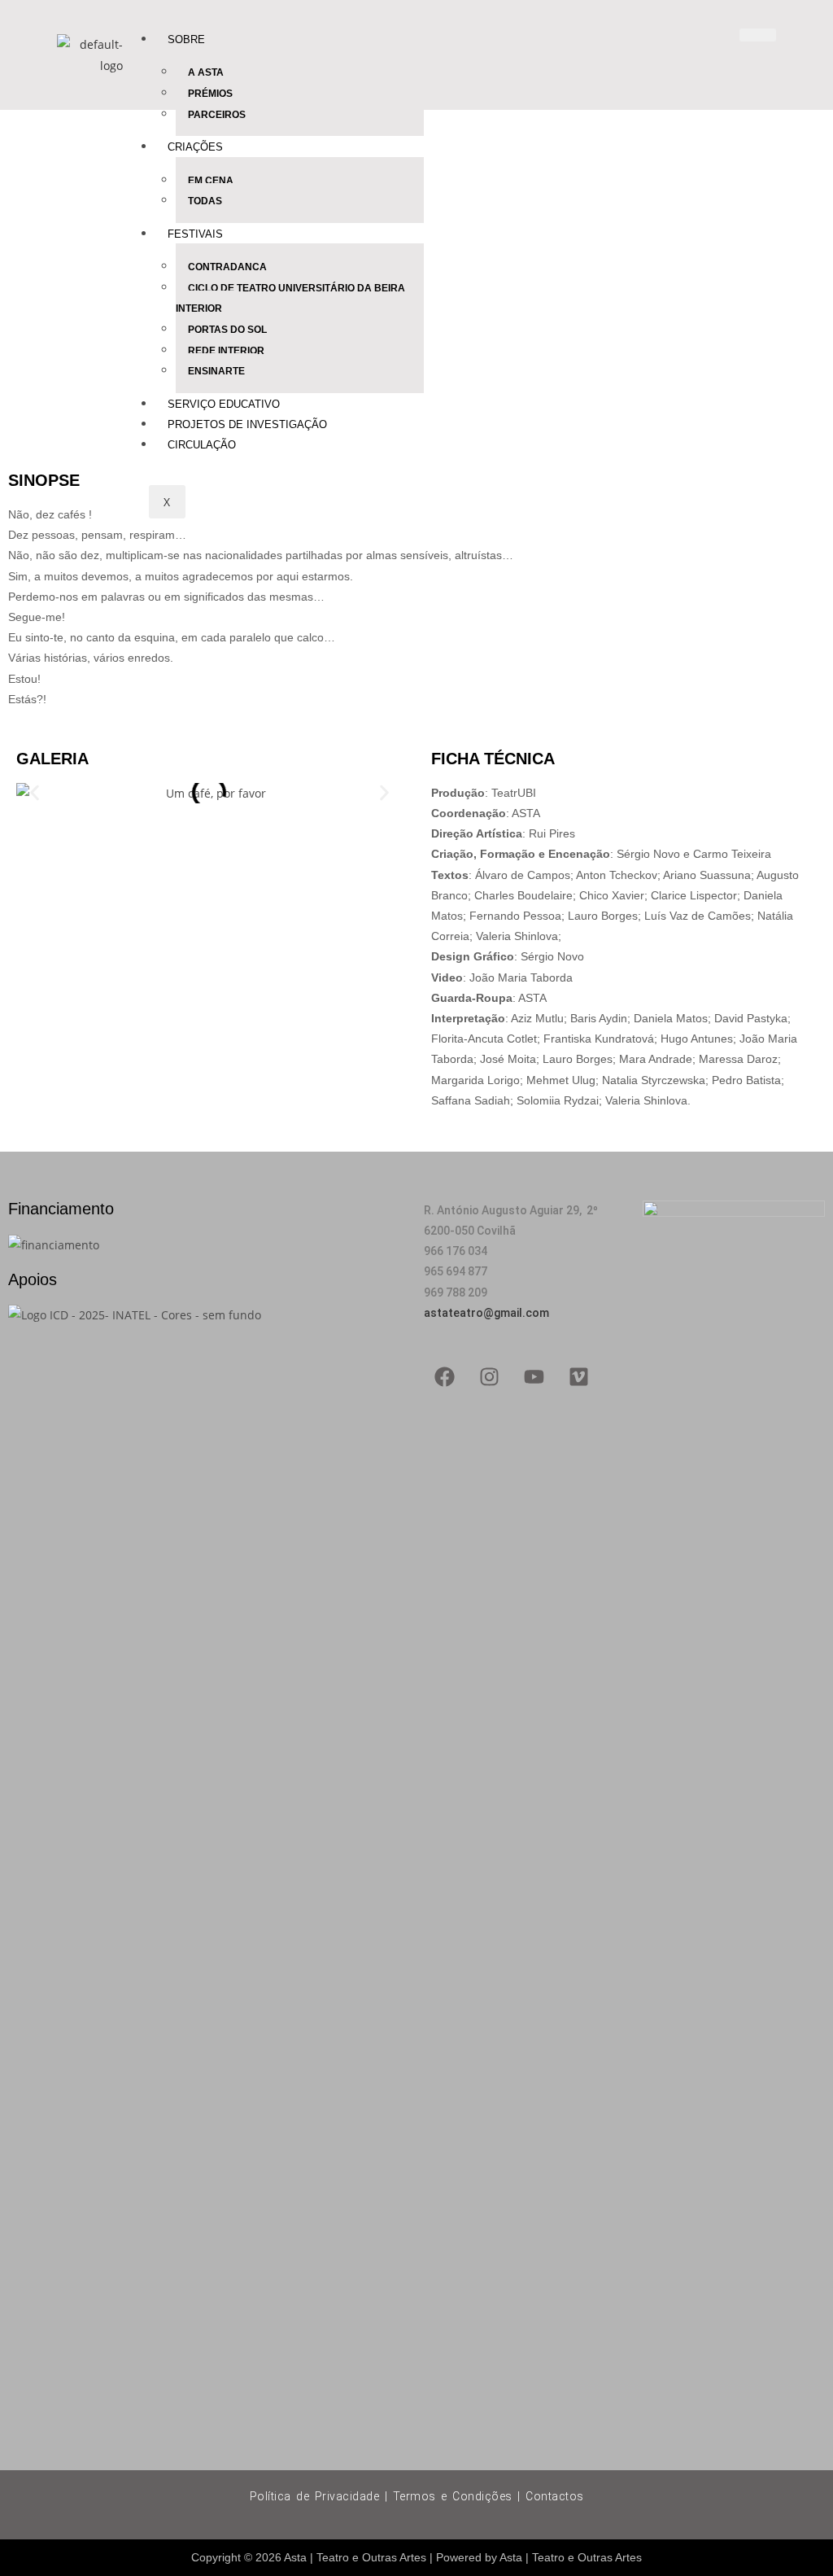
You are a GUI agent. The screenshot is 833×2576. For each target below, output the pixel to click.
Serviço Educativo (224, 404)
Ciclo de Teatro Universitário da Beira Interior (290, 299)
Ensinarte (216, 371)
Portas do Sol (227, 330)
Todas (205, 201)
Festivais (195, 234)
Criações (195, 147)
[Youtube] (534, 1376)
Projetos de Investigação (247, 424)
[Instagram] (489, 1376)
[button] (35, 793)
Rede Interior (226, 351)
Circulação (202, 445)
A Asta (206, 72)
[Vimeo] (578, 1376)
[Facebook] (444, 1376)
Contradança (227, 267)
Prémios (210, 94)
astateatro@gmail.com (486, 1313)
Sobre (186, 39)
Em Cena (211, 181)
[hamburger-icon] (758, 35)
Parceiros (217, 115)
